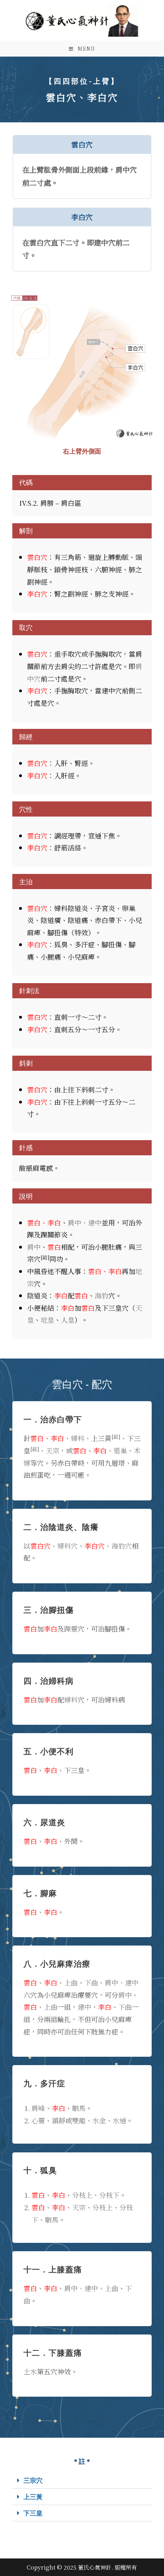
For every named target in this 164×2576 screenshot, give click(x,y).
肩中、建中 (85, 1222)
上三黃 (33, 2497)
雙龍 (79, 2120)
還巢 (120, 1450)
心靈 (38, 2120)
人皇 (68, 1320)
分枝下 (109, 2195)
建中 (84, 2007)
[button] (82, 2481)
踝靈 (71, 1629)
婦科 (78, 1438)
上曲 (71, 1982)
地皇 (47, 1320)
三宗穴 (33, 2480)
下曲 (91, 1982)
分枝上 (82, 2195)
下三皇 (33, 2513)
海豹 (102, 1295)
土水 (30, 2371)
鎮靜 (59, 2120)
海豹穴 (122, 1546)
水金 (99, 2120)
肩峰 (38, 2108)
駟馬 (79, 2108)
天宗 (53, 1450)
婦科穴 (67, 1546)
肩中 (34, 1247)
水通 (119, 2120)
